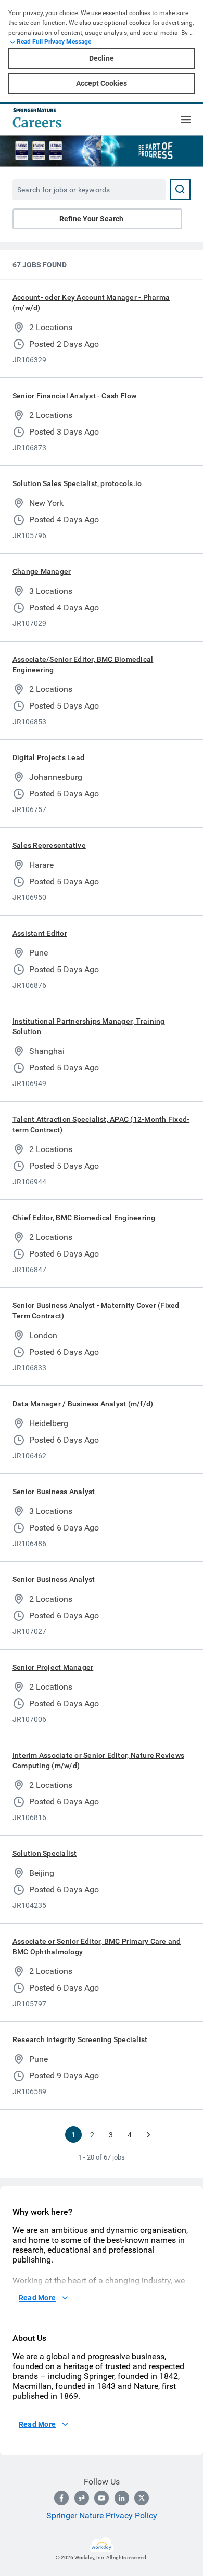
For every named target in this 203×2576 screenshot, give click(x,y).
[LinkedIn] (122, 2498)
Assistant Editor (40, 933)
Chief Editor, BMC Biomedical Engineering (84, 1218)
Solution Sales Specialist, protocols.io (77, 483)
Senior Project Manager (53, 1667)
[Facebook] (61, 2498)
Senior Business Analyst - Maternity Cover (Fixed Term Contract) (96, 1311)
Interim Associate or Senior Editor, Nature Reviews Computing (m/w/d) (98, 1760)
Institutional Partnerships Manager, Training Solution (89, 1026)
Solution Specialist (45, 1853)
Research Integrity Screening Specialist (80, 2039)
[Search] (180, 190)
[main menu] (186, 120)
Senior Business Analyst (54, 1492)
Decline (102, 58)
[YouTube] (102, 2498)
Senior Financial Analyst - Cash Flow (75, 396)
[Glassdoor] (82, 2498)
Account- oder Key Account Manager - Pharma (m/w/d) (91, 303)
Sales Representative (49, 845)
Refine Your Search (91, 219)
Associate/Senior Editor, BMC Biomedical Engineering (83, 664)
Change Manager (42, 571)
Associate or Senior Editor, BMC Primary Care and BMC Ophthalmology (97, 1946)
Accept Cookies (102, 83)
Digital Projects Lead (48, 757)
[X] (142, 2498)
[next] (148, 2135)
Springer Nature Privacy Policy (102, 2515)
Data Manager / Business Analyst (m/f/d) (83, 1404)
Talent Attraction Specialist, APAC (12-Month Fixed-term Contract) (101, 1124)
